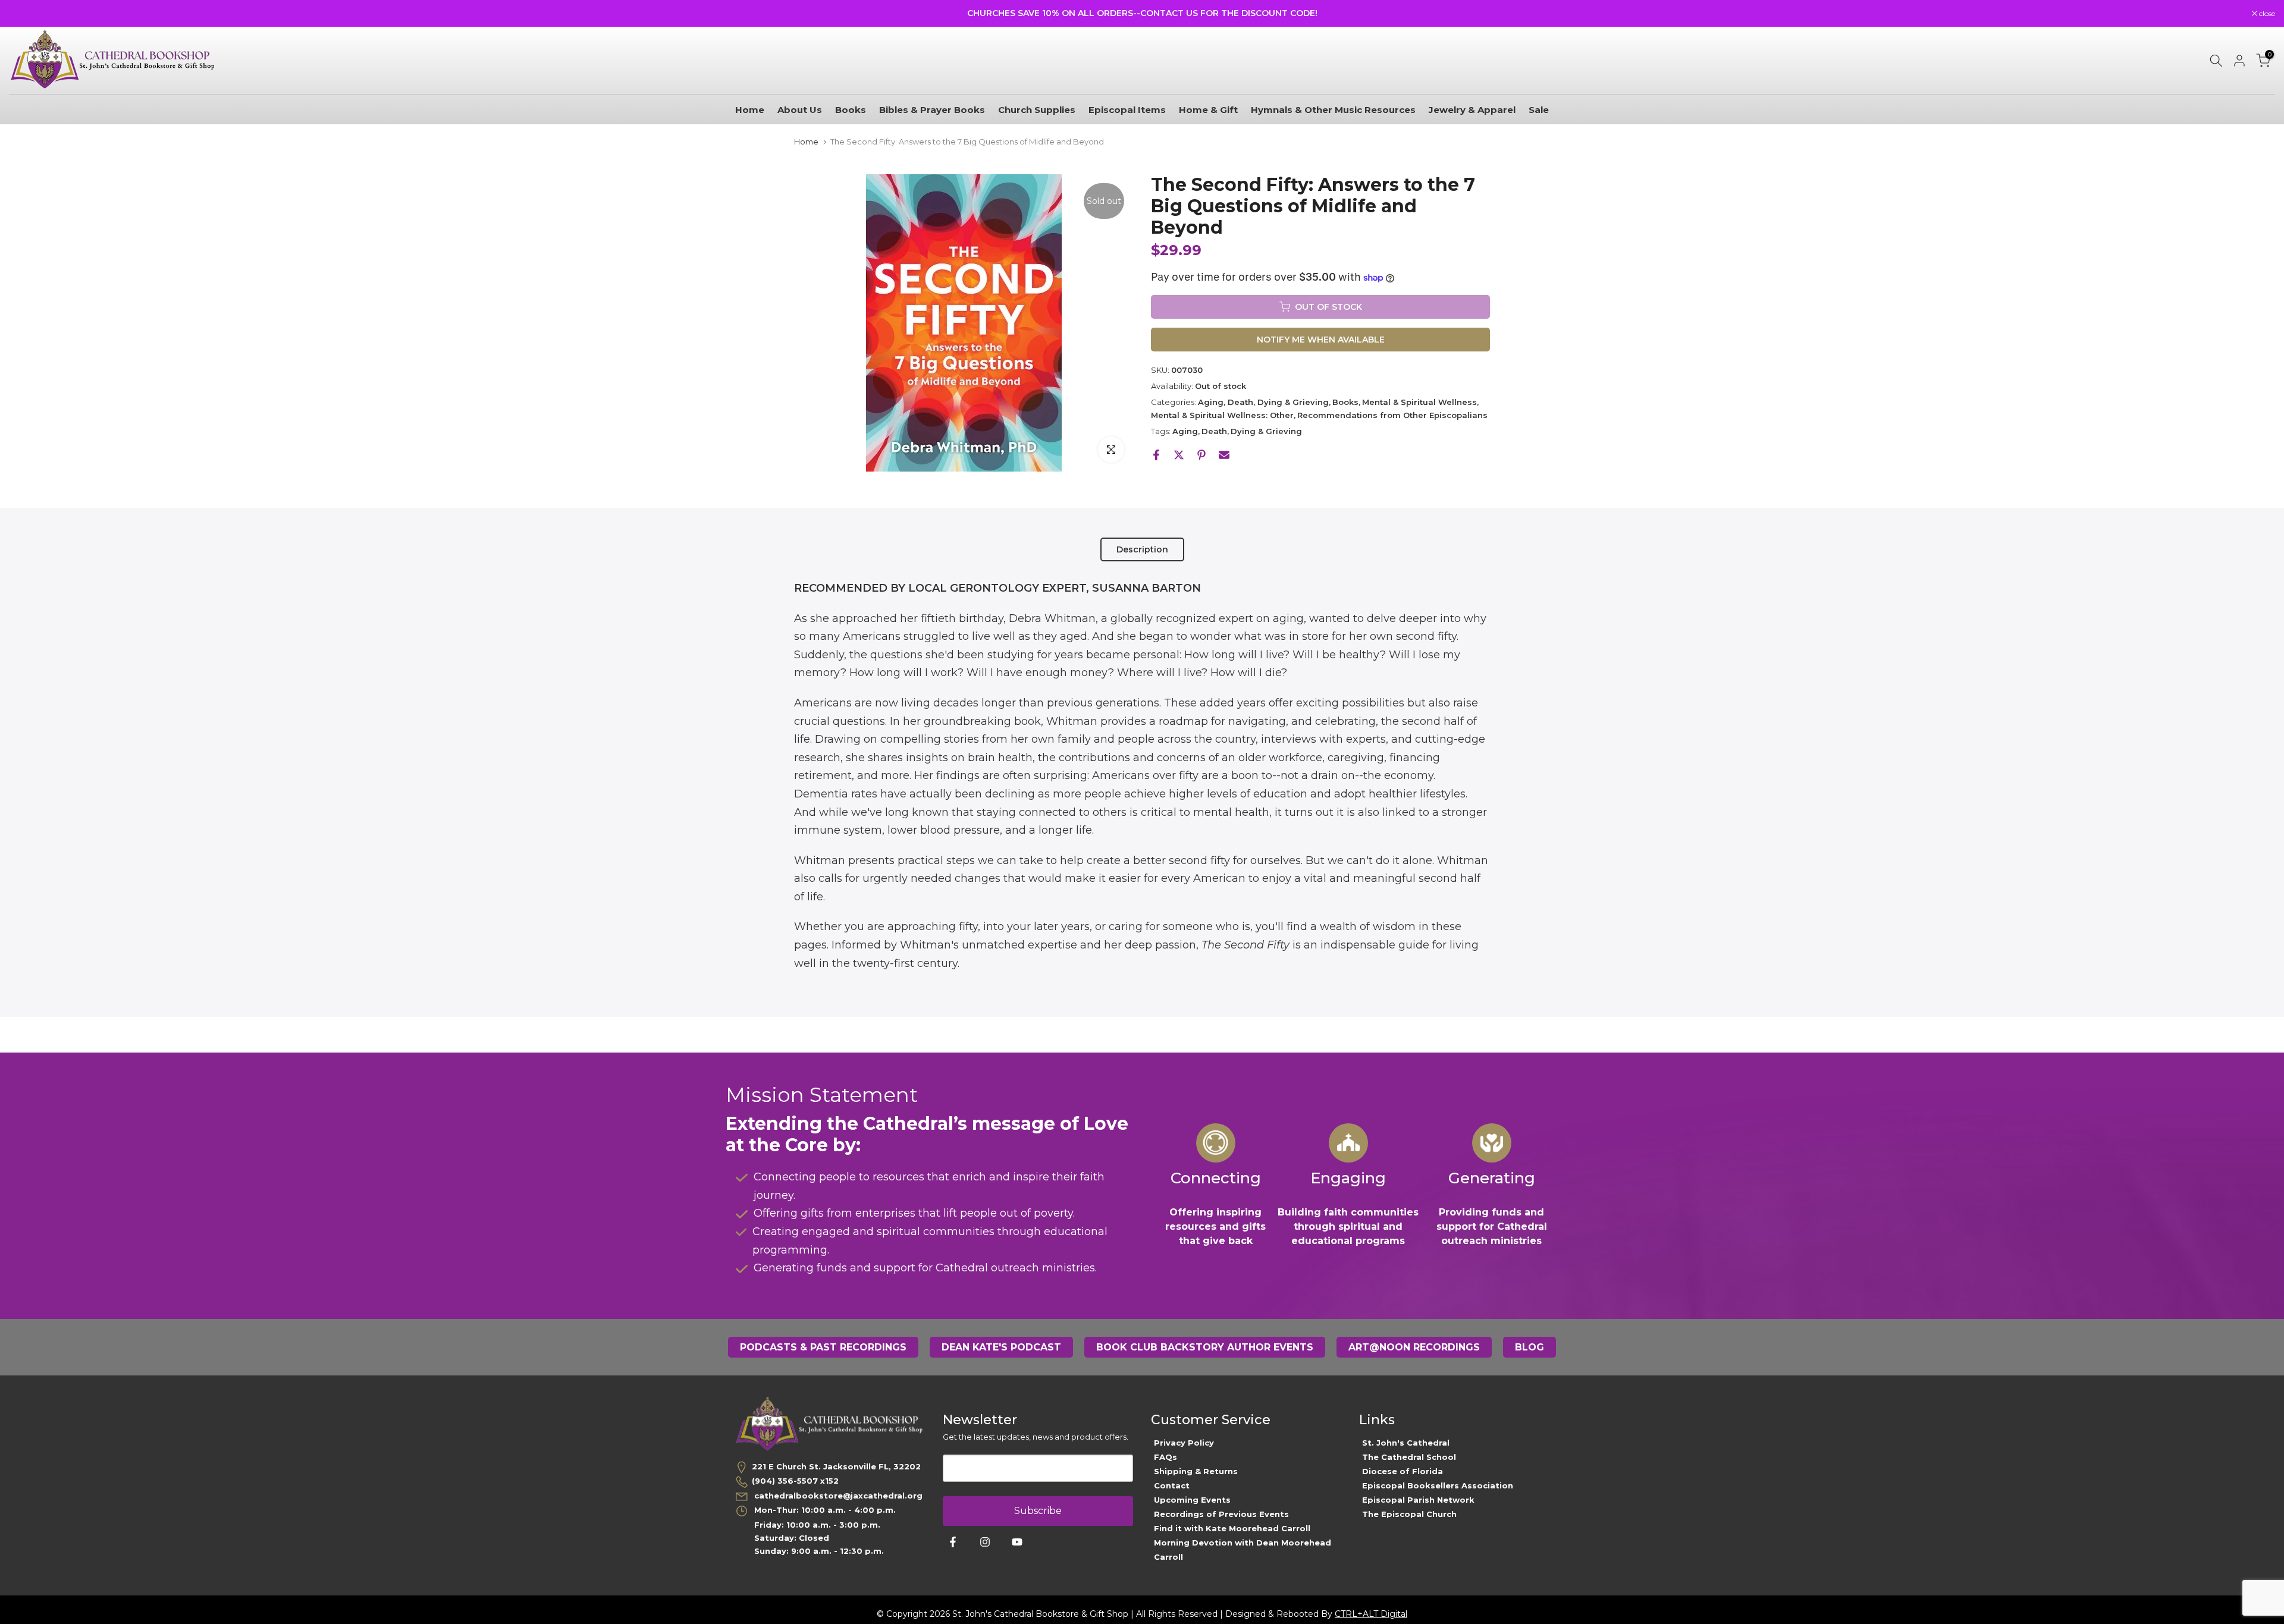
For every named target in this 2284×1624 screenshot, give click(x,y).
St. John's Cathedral (1406, 1443)
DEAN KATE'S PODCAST (1001, 1347)
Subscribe (1038, 1511)
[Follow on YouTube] (1017, 1542)
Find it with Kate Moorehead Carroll (1232, 1528)
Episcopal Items (1127, 110)
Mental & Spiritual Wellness (1419, 402)
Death (1214, 431)
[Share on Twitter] (1179, 455)
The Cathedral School (1409, 1457)
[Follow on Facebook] (953, 1542)
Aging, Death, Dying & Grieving (1263, 402)
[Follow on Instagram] (985, 1542)
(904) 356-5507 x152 (795, 1481)
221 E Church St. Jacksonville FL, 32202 (836, 1466)
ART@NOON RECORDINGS (1414, 1347)
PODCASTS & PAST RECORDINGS (823, 1347)
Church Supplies (1037, 110)
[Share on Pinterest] (1201, 455)
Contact (1172, 1485)
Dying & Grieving (1266, 431)
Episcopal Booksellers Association (1438, 1485)
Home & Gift (1208, 110)
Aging (1185, 431)
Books (851, 110)
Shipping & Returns (1196, 1471)
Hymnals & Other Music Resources (1333, 110)
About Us (800, 110)
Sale (1539, 110)
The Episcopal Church (1409, 1514)
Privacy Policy (1184, 1443)
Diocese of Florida (1403, 1471)
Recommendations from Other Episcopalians (1392, 415)
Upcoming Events (1192, 1500)
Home (750, 110)
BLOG (1530, 1347)
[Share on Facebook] (1156, 455)
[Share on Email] (1224, 455)
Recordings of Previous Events (1221, 1514)
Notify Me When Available (1321, 340)
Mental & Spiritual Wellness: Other (1222, 415)
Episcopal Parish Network (1418, 1500)
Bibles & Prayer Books (932, 110)
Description (1142, 549)
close (23, 14)
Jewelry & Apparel (1472, 110)
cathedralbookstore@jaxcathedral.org (837, 1496)
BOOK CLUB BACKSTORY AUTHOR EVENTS (1205, 1347)
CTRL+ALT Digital (1371, 1614)
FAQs (1165, 1457)
